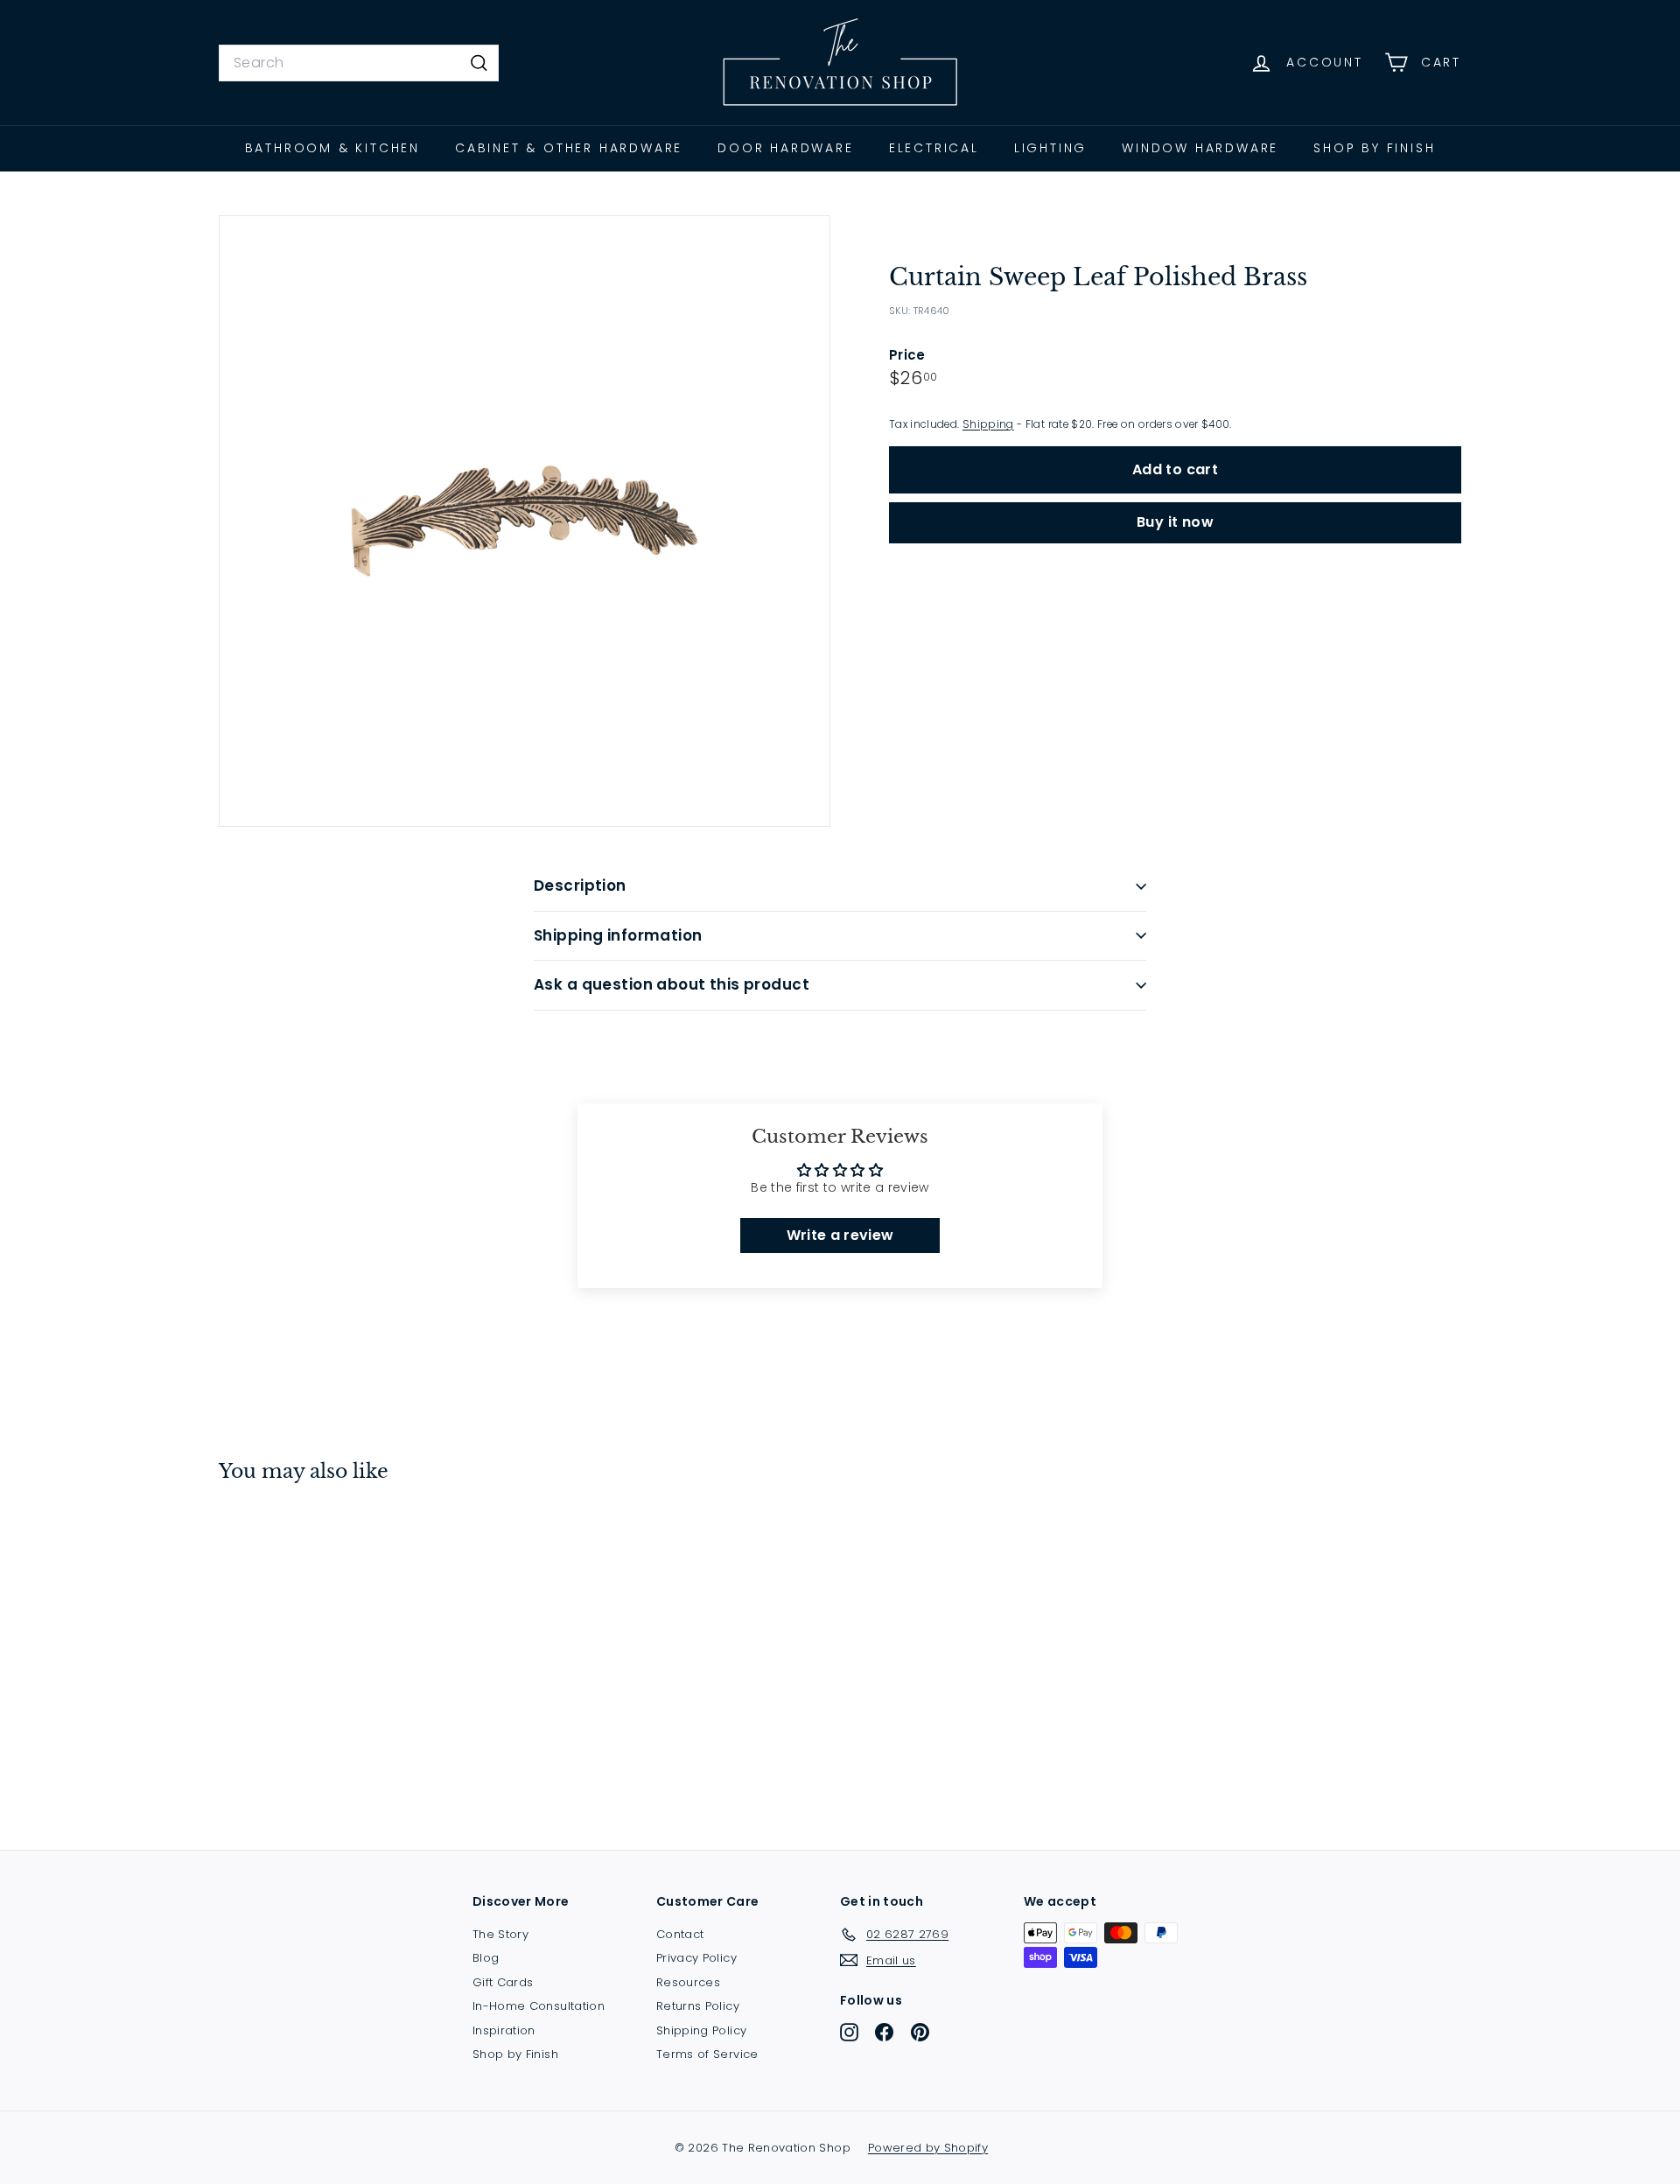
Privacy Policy (696, 1958)
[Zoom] (525, 521)
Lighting (1050, 148)
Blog (486, 1958)
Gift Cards (503, 1982)
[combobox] (359, 63)
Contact (680, 1934)
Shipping (988, 424)
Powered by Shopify (928, 2148)
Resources (688, 1982)
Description (580, 885)
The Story (500, 1934)
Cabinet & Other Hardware (569, 148)
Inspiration (504, 2030)
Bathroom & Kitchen (332, 148)
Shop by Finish (1374, 148)
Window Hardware (1200, 148)
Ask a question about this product (672, 984)
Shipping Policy (701, 2030)
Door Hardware (785, 148)
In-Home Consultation (539, 2006)
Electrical (934, 148)
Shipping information (618, 935)
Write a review (840, 1235)
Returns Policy (698, 2006)
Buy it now (1175, 522)
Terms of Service (707, 2054)
